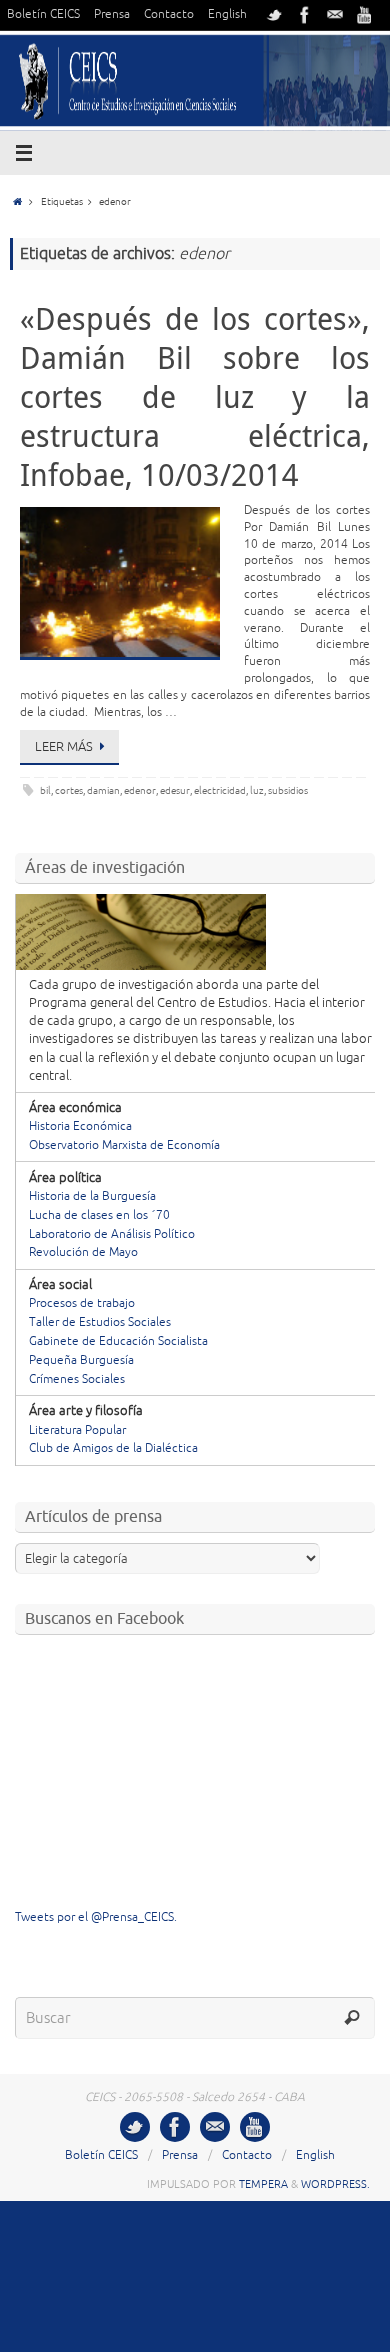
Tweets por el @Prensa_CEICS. (96, 1917)
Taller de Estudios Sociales (100, 1322)
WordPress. (335, 2184)
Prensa (112, 14)
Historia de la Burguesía (92, 1196)
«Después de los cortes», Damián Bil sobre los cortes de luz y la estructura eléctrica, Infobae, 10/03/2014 (195, 397)
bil (45, 790)
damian (103, 790)
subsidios (288, 790)
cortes (69, 790)
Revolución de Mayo (83, 1252)
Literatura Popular (77, 1430)
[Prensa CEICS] (275, 15)
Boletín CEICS (43, 14)
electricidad (220, 790)
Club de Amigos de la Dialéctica (113, 1448)
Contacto (169, 14)
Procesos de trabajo (82, 1303)
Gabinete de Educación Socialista (118, 1341)
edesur (175, 790)
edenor (140, 790)
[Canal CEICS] (365, 15)
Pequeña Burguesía (81, 1360)
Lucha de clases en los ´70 (99, 1215)
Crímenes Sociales (77, 1379)
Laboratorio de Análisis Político (112, 1234)
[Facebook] (305, 15)
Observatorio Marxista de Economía (124, 1145)
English (227, 14)
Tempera (263, 2184)
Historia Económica (80, 1126)
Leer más (64, 747)
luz (257, 790)
